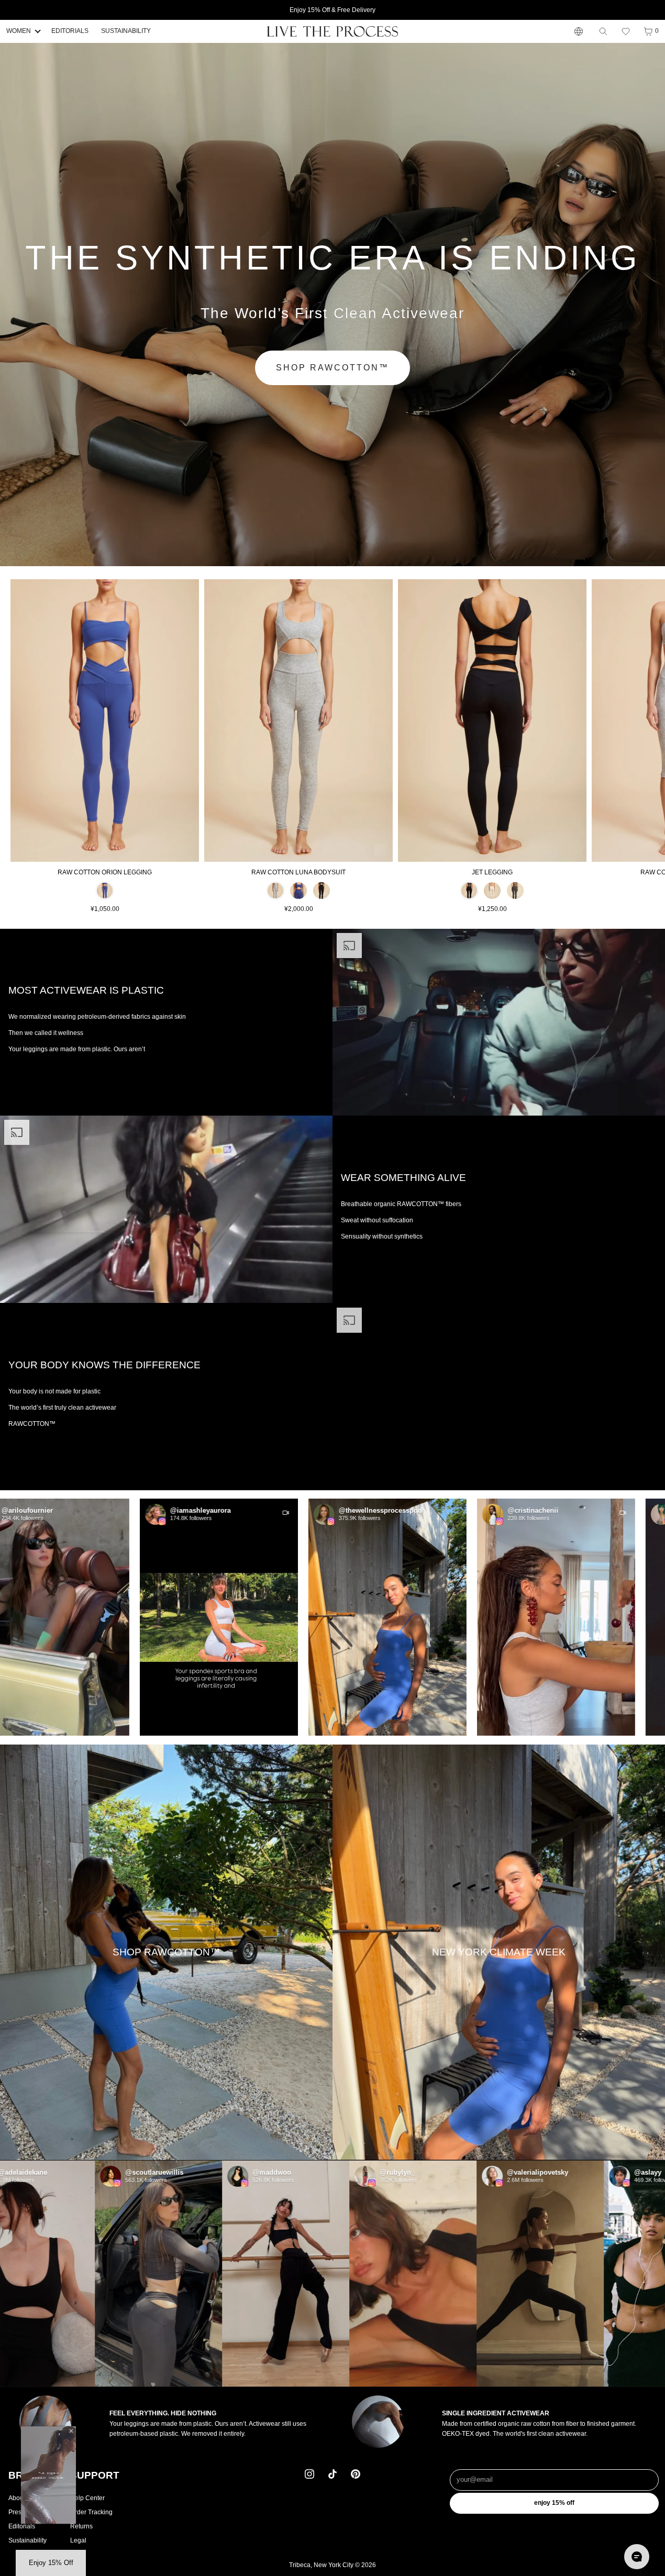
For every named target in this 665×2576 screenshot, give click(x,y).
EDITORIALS (70, 31)
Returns (81, 2526)
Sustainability (27, 2541)
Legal (78, 2541)
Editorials (22, 2526)
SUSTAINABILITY (126, 31)
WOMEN (19, 31)
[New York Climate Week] (499, 1953)
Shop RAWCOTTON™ (332, 368)
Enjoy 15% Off (554, 2503)
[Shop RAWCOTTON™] (166, 1953)
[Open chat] (637, 2557)
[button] (626, 31)
